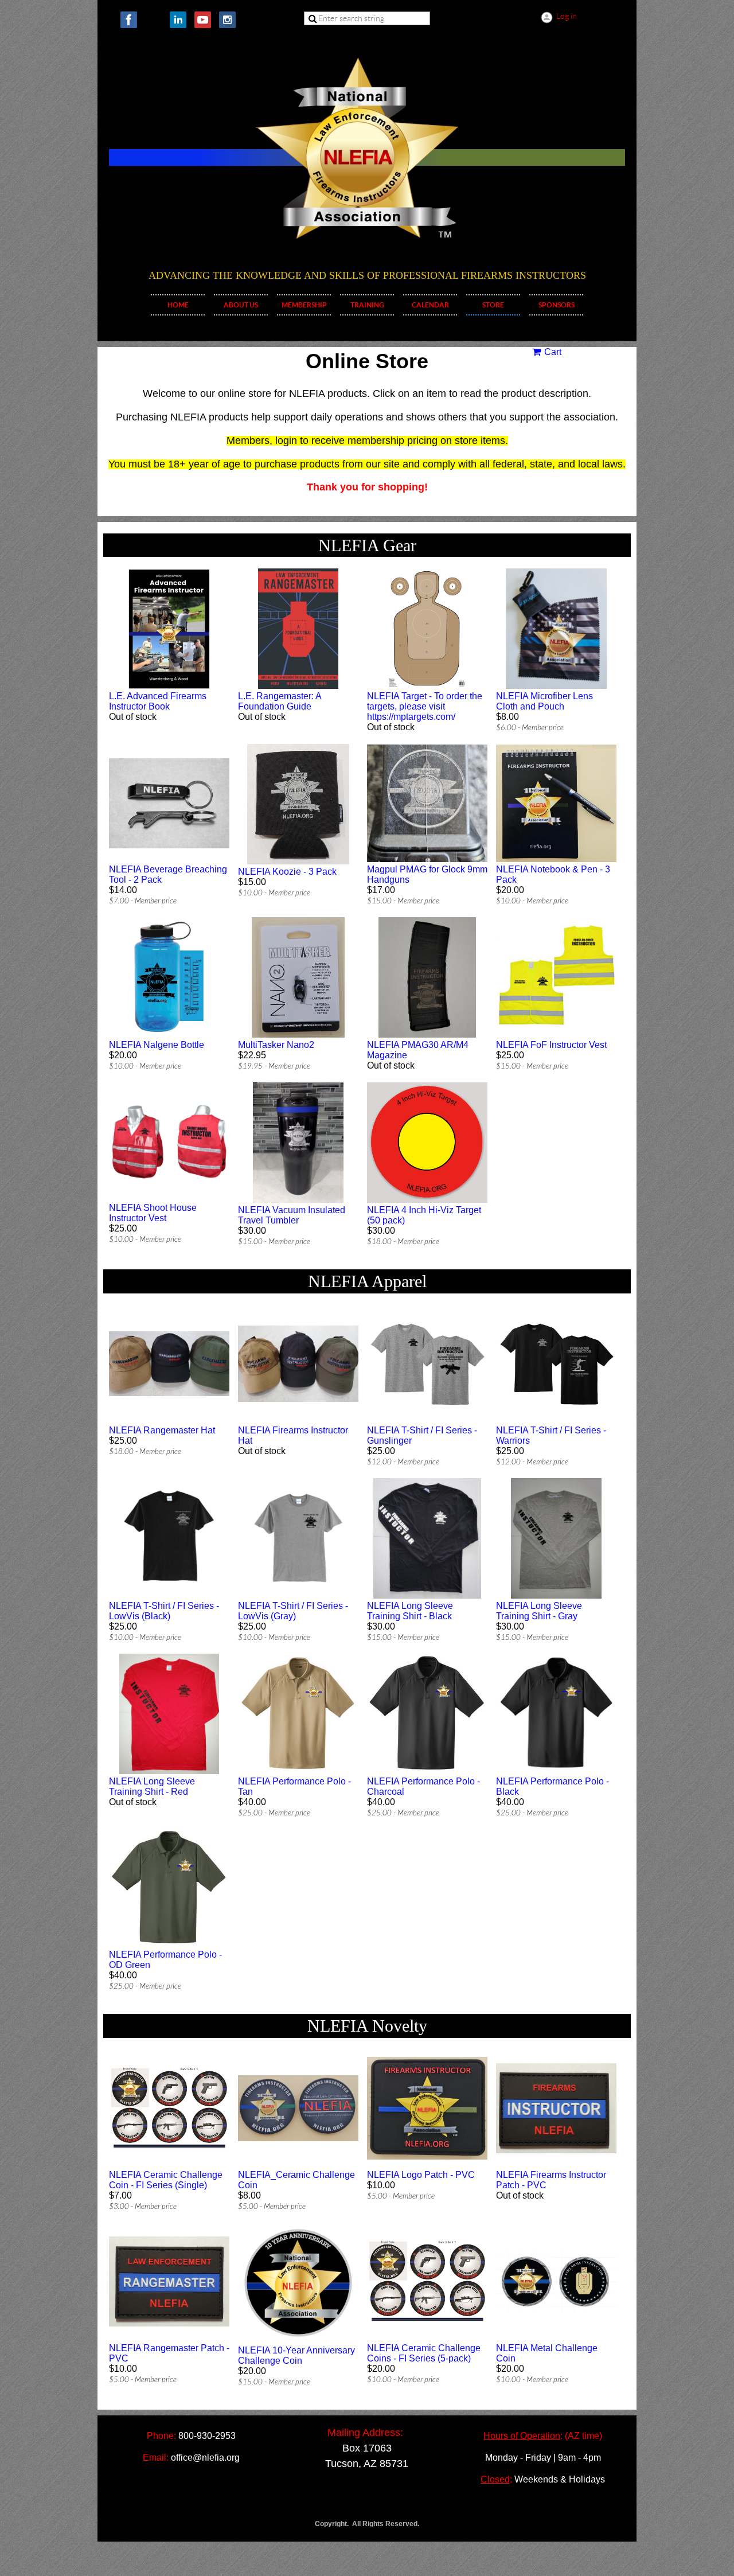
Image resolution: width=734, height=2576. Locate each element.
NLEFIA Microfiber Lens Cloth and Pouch (544, 701)
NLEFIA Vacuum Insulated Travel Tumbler (292, 1215)
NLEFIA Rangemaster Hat (162, 1430)
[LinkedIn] (178, 20)
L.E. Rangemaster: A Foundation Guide (280, 701)
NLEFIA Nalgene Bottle (157, 1045)
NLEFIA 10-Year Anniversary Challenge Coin (296, 2355)
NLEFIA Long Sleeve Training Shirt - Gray (539, 1611)
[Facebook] (129, 20)
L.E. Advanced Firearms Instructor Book (158, 701)
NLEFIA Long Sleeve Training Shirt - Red (152, 1786)
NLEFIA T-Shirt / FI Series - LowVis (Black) (164, 1611)
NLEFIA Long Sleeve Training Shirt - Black (410, 1611)
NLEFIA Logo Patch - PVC (421, 2175)
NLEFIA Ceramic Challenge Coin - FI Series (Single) (166, 2180)
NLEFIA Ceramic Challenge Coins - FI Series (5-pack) (424, 2353)
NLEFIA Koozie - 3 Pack (287, 872)
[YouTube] (203, 20)
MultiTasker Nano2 (276, 1045)
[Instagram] (227, 20)
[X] (153, 20)
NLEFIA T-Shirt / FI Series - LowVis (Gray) (293, 1611)
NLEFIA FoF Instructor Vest (551, 1045)
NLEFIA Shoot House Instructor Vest (153, 1213)
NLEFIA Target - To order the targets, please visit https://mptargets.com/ (425, 706)
